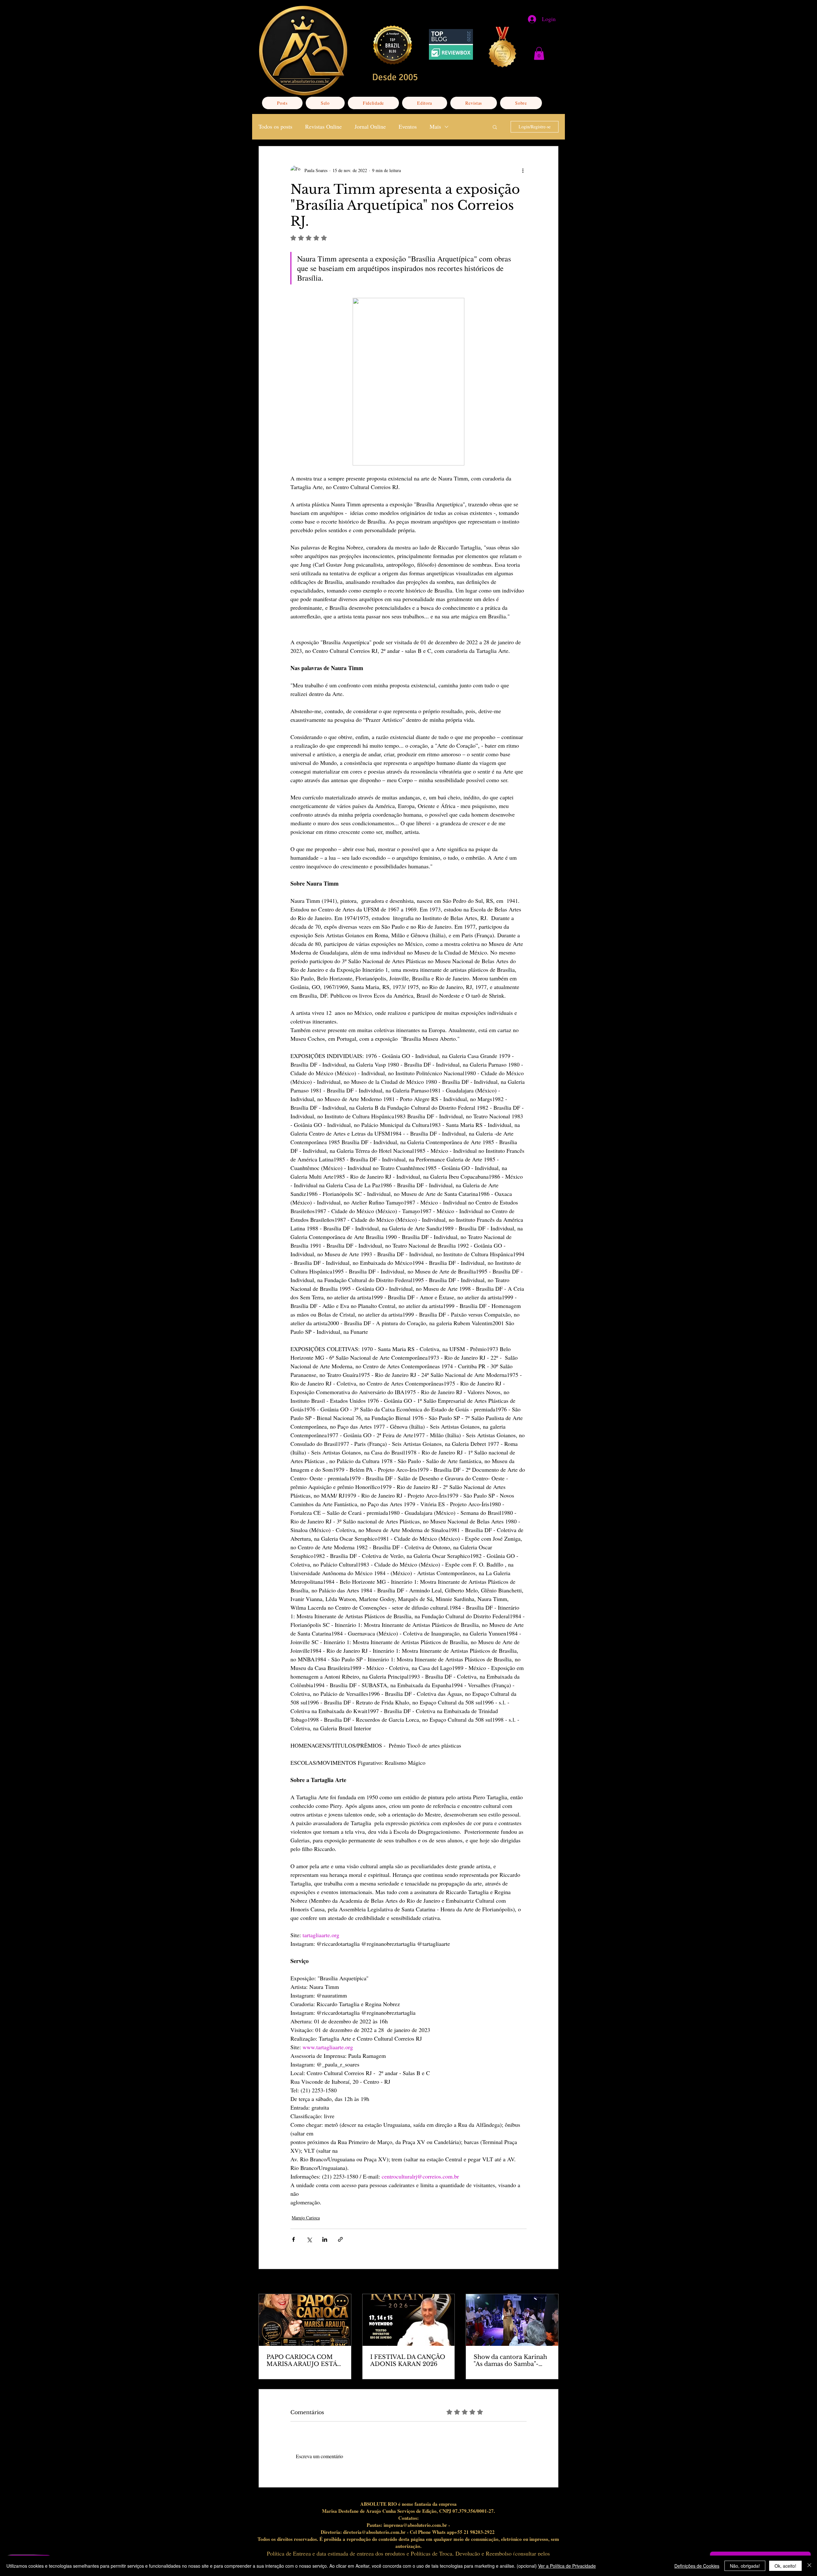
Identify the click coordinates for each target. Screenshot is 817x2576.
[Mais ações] (523, 170)
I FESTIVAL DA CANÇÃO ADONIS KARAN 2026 (408, 2361)
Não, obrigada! (745, 2566)
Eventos (408, 126)
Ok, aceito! (785, 2566)
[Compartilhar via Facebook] (293, 2239)
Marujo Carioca (306, 2218)
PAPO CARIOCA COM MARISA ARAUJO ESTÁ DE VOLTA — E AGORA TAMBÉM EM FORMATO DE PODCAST (302, 2361)
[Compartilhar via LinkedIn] (325, 2239)
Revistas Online (323, 126)
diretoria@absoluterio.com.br (374, 2532)
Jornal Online (370, 126)
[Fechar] (809, 2566)
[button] (539, 53)
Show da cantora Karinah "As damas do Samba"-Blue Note (510, 2361)
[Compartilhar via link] (340, 2239)
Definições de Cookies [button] (697, 2566)
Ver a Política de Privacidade (567, 2566)
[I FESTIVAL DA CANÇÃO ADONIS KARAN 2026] (409, 2320)
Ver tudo (551, 2282)
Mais (435, 126)
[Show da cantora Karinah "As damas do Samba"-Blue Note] (512, 2320)
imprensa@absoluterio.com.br (415, 2525)
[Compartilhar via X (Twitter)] (309, 2239)
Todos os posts (275, 126)
